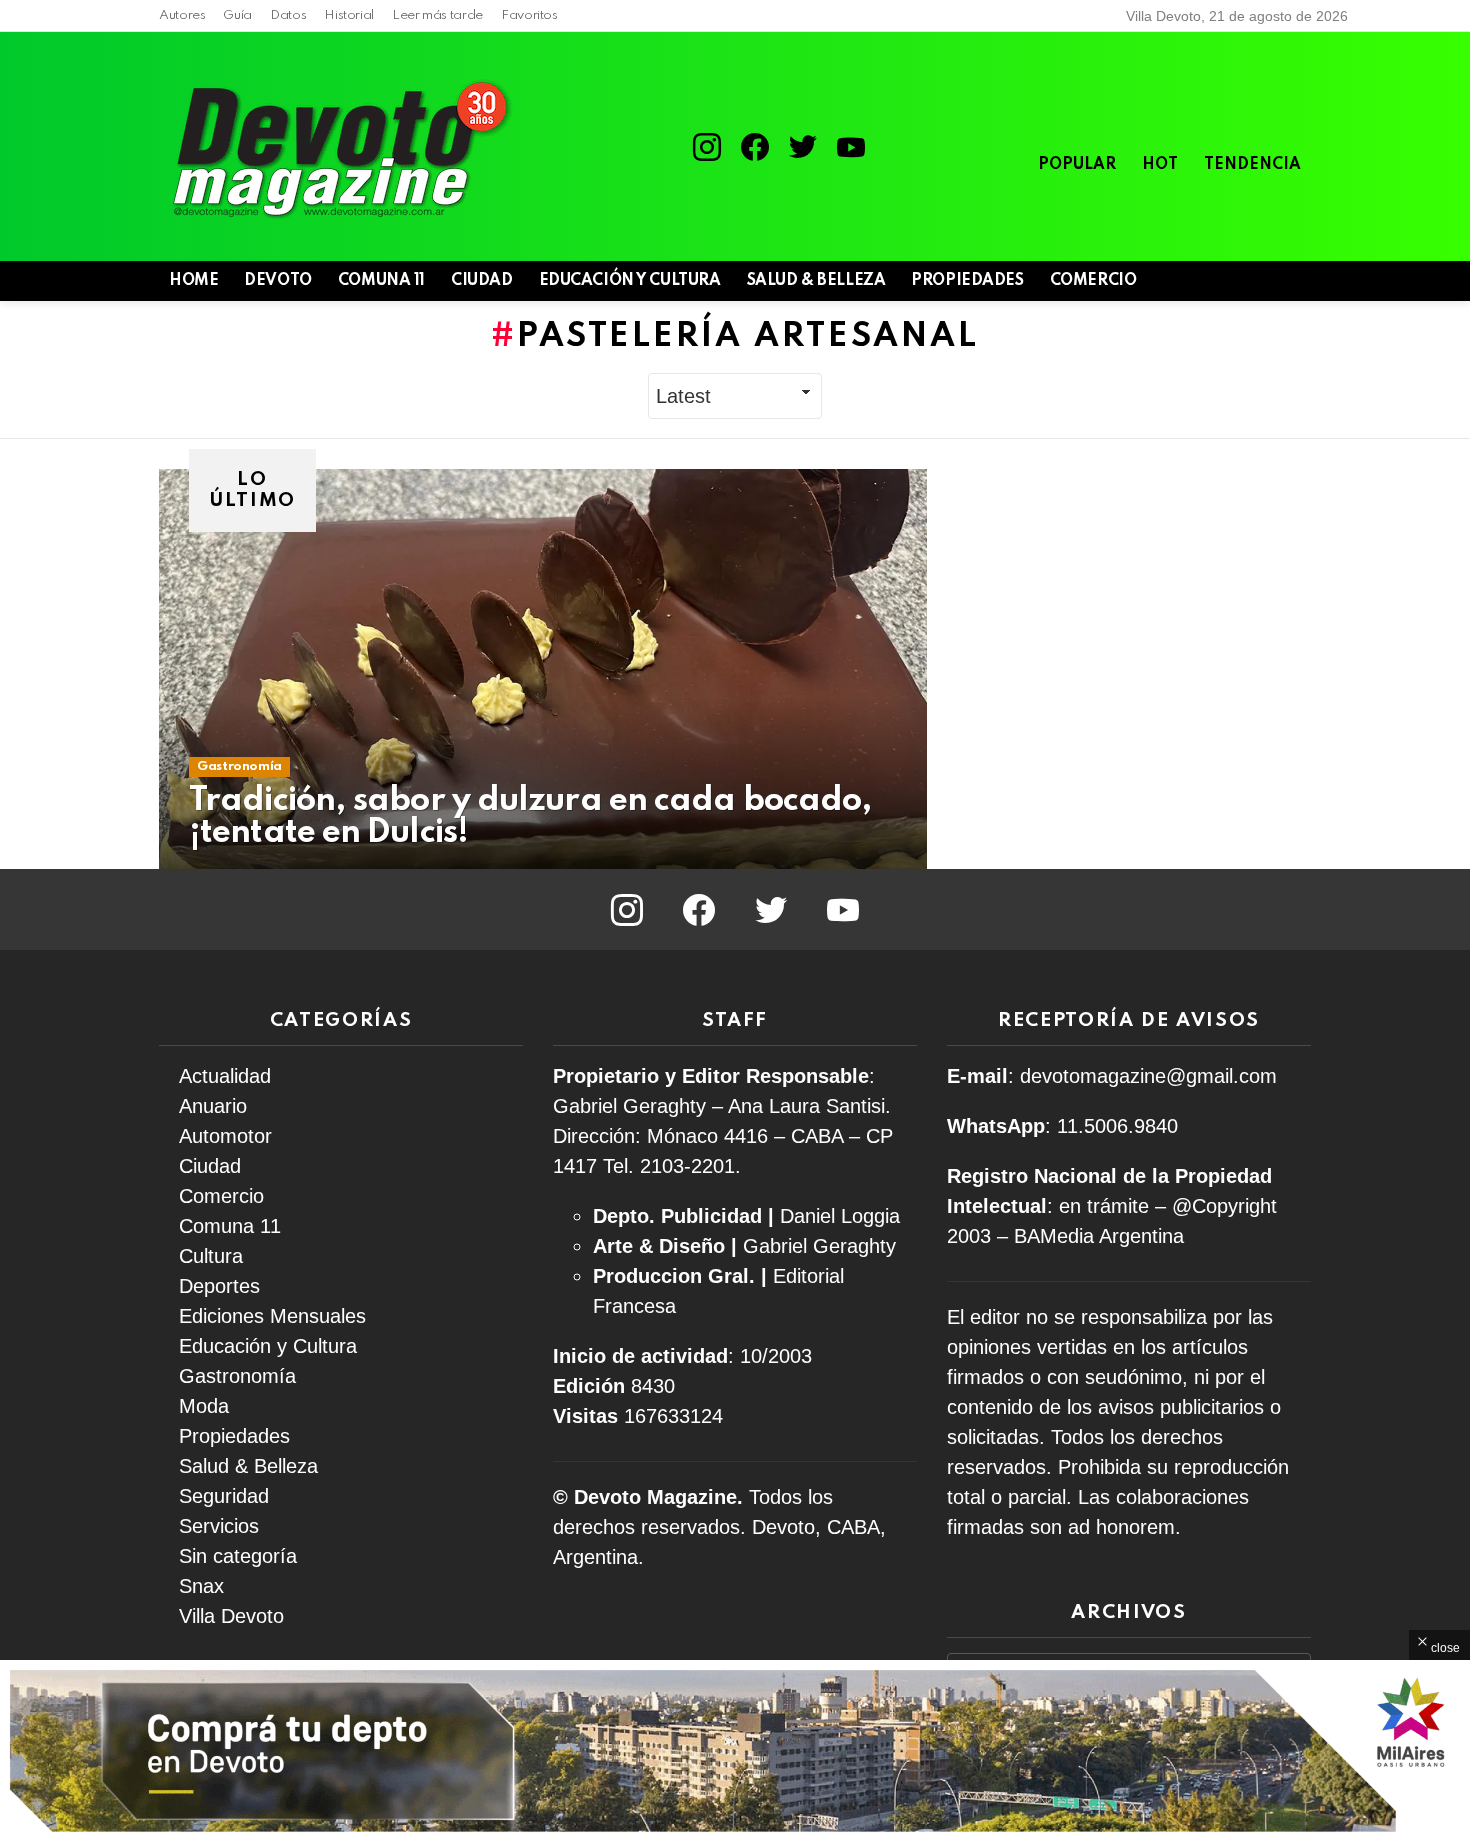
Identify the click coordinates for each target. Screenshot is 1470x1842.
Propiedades (967, 281)
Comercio (1093, 281)
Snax (201, 1586)
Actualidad (225, 1076)
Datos (288, 15)
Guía (237, 15)
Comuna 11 (381, 281)
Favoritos (529, 15)
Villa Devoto (231, 1616)
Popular (1077, 165)
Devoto (277, 281)
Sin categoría (238, 1556)
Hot (1160, 165)
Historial (349, 15)
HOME (193, 281)
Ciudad (481, 281)
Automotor (225, 1136)
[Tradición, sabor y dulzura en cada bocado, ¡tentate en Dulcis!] (543, 669)
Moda (204, 1406)
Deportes (219, 1286)
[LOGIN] (1299, 281)
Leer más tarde (437, 15)
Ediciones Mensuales (272, 1316)
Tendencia (1252, 165)
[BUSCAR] (1265, 281)
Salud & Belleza (816, 281)
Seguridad (224, 1496)
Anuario (213, 1106)
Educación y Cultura (630, 281)
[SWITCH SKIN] (1231, 281)
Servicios (219, 1526)
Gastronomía (239, 766)
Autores (182, 15)
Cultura (211, 1256)
